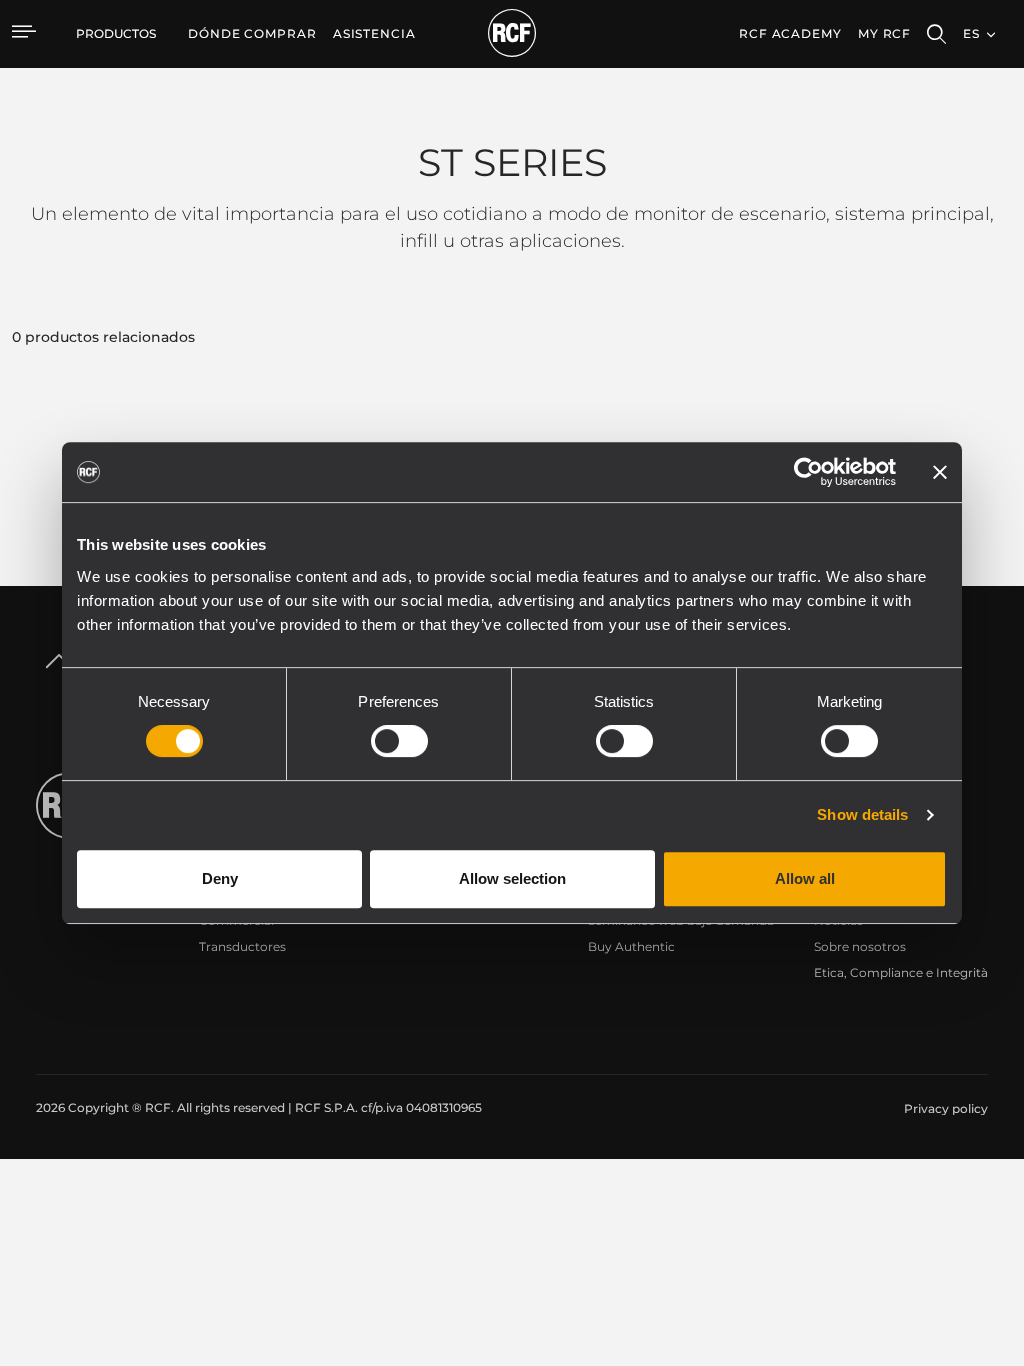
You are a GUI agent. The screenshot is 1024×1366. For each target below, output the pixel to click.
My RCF (884, 33)
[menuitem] (252, 34)
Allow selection (512, 878)
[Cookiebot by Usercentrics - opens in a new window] (808, 472)
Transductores (242, 946)
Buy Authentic (631, 946)
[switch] (399, 741)
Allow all (805, 878)
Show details (862, 814)
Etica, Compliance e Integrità (901, 972)
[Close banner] (940, 472)
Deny (220, 878)
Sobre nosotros (860, 946)
